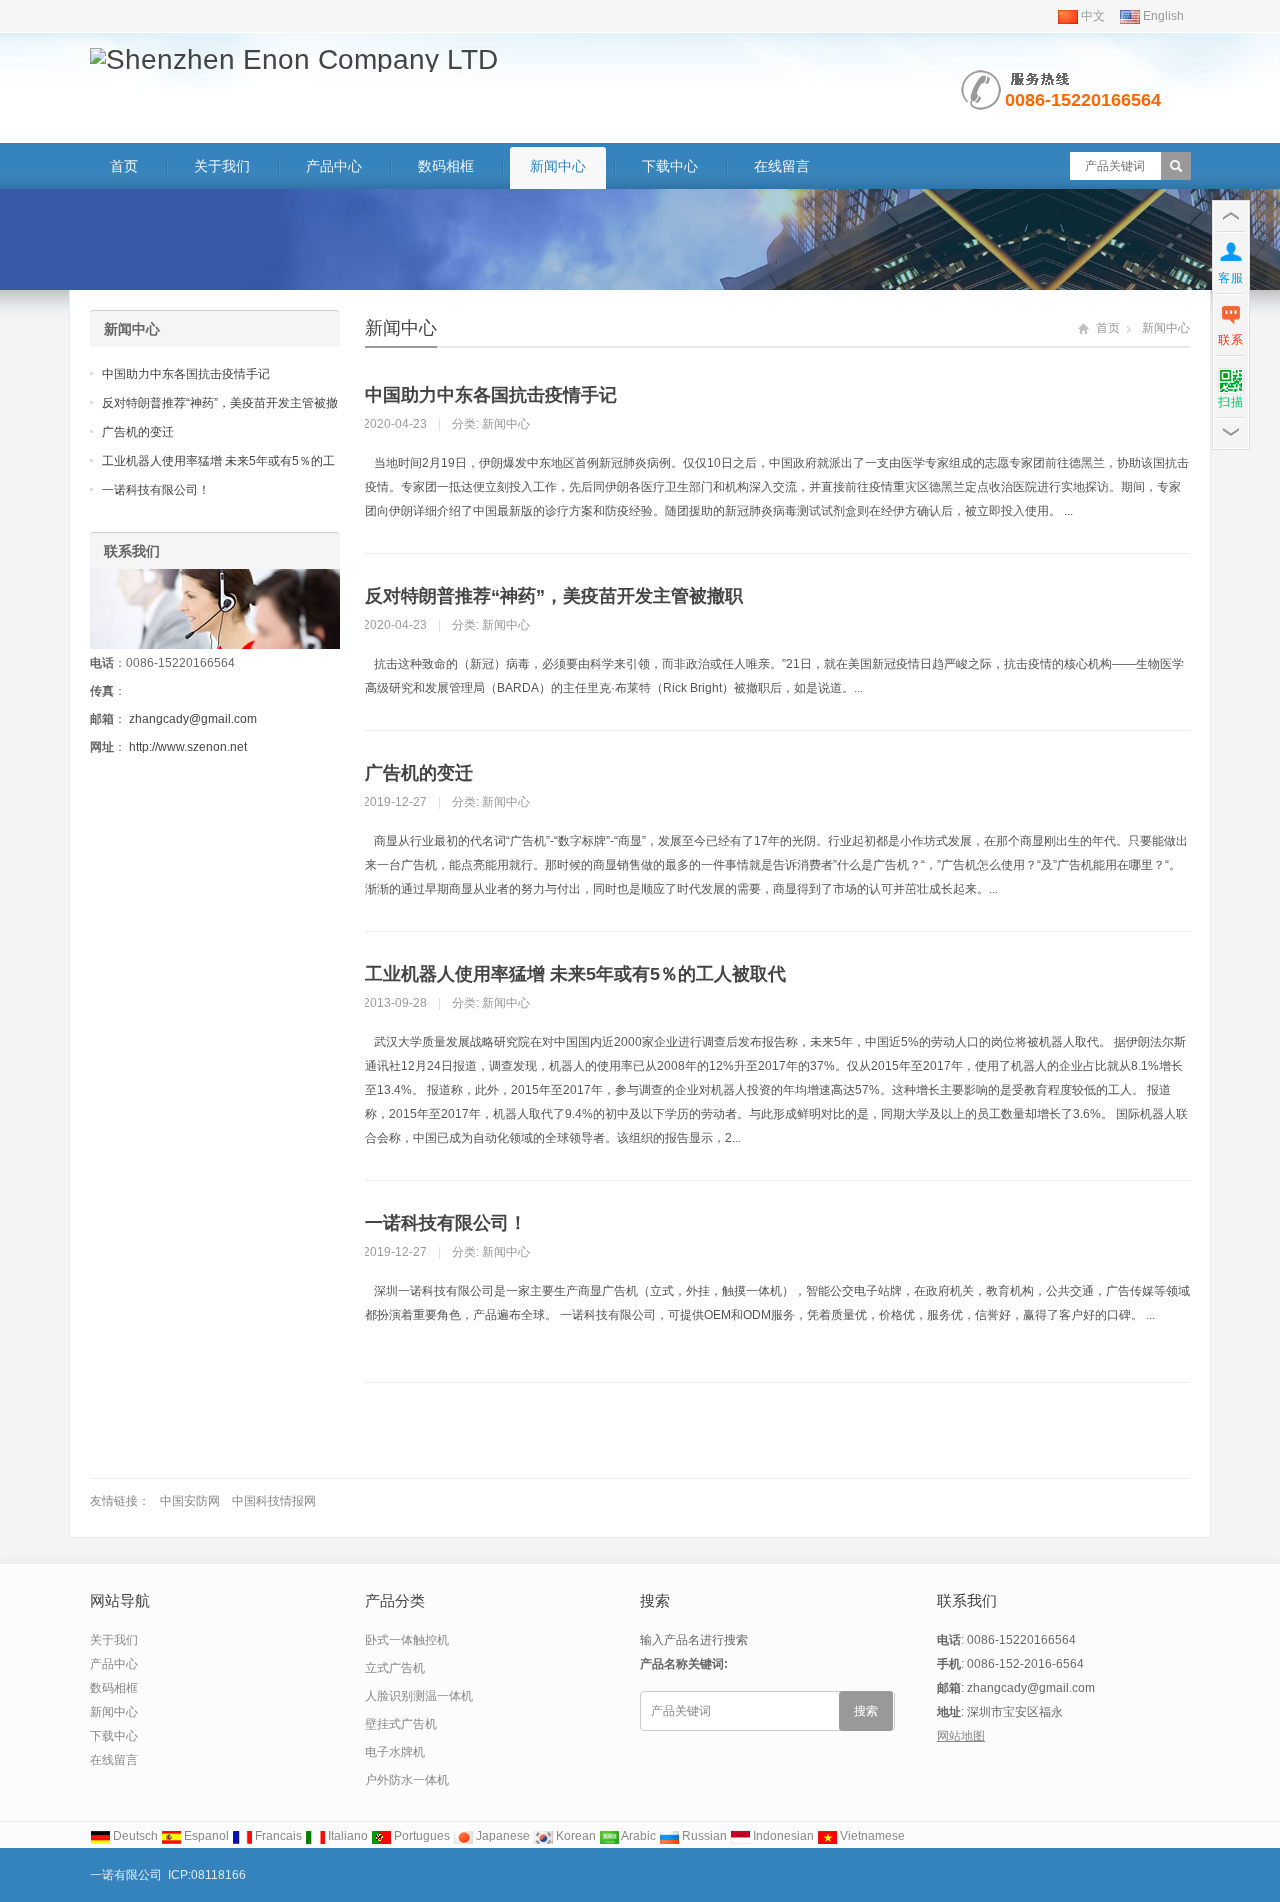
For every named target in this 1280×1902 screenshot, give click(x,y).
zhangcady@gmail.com (193, 719)
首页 (124, 166)
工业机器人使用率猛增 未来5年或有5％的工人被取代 (575, 974)
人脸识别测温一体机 (419, 1696)
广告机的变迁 (419, 773)
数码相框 (446, 166)
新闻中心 (558, 166)
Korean (574, 1836)
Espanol (205, 1836)
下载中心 (670, 166)
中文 (1091, 16)
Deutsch (134, 1836)
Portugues (420, 1836)
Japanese (501, 1836)
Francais (277, 1836)
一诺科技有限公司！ (446, 1223)
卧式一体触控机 (407, 1640)
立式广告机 (395, 1668)
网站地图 (961, 1736)
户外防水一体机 (407, 1780)
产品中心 (334, 166)
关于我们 (222, 166)
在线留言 (782, 166)
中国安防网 (190, 1501)
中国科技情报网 (274, 1501)
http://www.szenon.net (188, 747)
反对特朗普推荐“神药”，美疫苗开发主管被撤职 (554, 596)
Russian (703, 1836)
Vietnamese (871, 1836)
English (1162, 16)
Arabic (637, 1836)
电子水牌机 (395, 1752)
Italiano (346, 1836)
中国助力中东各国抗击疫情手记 (491, 395)
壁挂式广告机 (401, 1724)
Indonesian (782, 1836)
